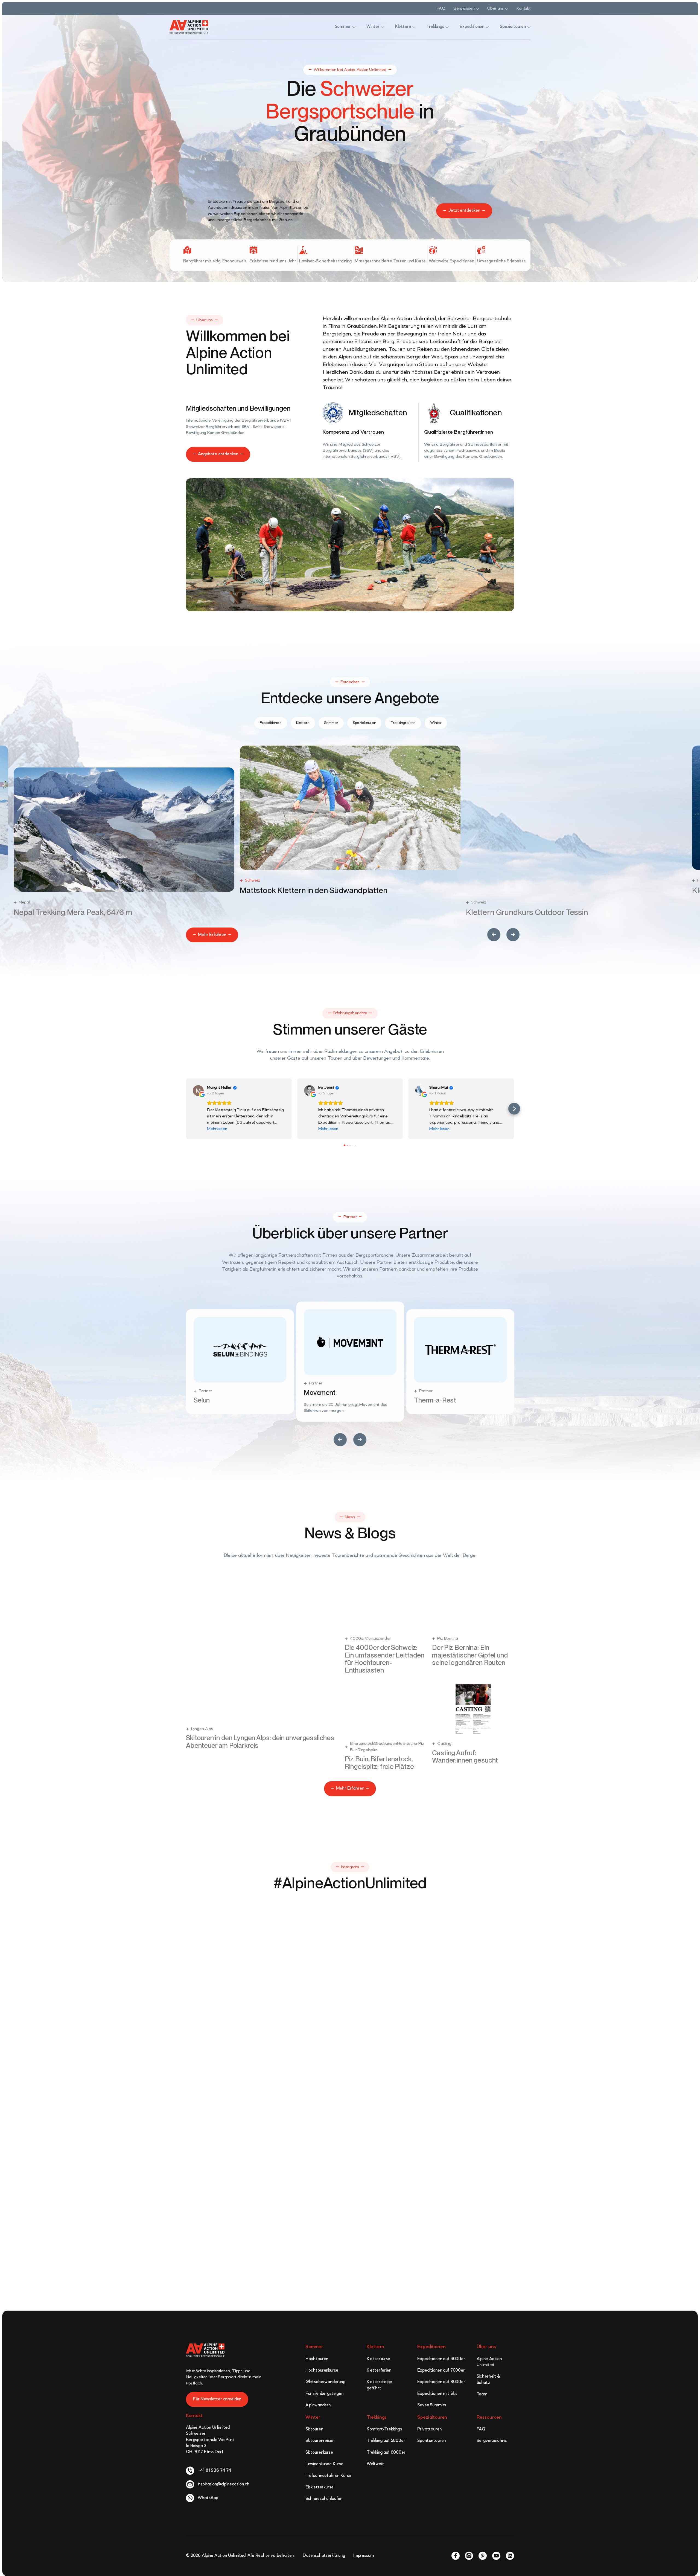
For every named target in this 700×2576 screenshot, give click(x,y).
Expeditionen (431, 2345)
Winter (313, 2415)
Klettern (375, 2345)
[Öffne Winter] (383, 27)
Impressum (364, 2553)
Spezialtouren (432, 2415)
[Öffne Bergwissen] (477, 9)
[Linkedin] (510, 2553)
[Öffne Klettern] (414, 27)
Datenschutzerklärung (324, 2553)
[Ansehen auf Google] (198, 1091)
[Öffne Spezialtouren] (529, 27)
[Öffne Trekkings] (447, 27)
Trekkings (377, 2415)
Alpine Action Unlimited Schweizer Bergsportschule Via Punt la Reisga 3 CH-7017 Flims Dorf (210, 2438)
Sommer (314, 2345)
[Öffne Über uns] (507, 9)
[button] (494, 935)
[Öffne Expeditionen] (487, 27)
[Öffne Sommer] (354, 27)
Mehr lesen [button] (217, 1129)
